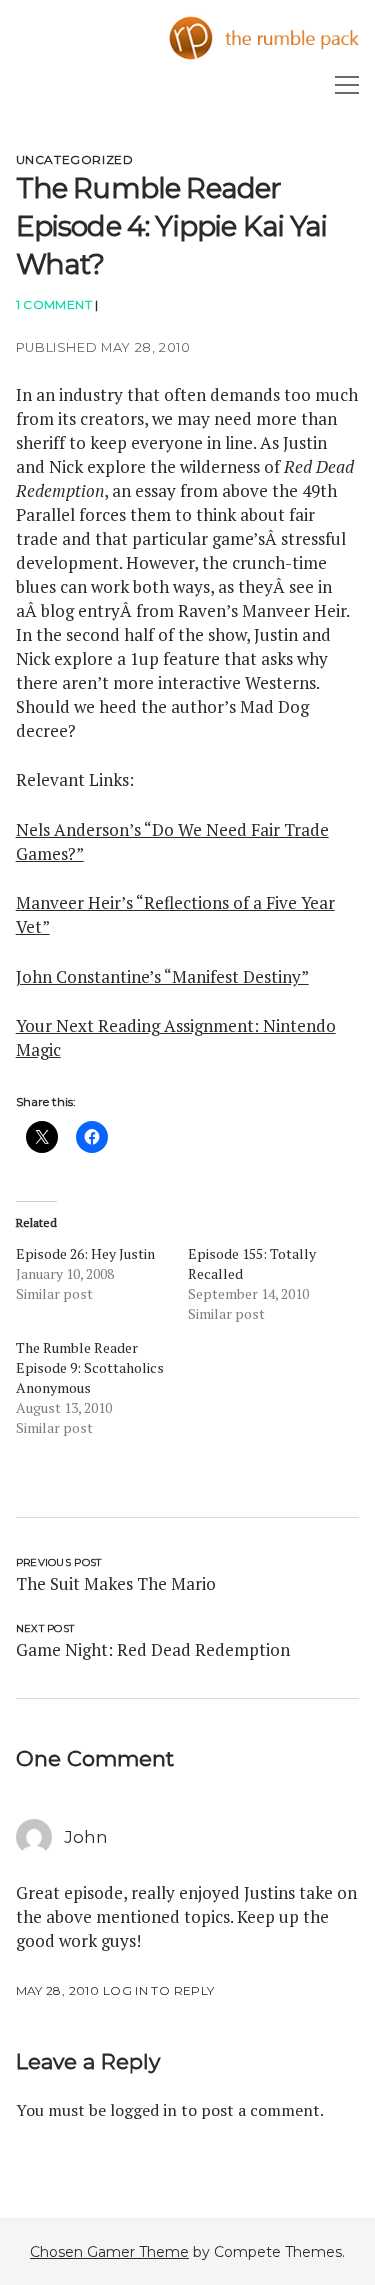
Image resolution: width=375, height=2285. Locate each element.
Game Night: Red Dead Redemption (153, 1649)
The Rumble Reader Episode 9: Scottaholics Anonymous (90, 1367)
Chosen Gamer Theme (109, 2252)
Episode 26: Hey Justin (85, 1253)
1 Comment (54, 304)
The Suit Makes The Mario (116, 1583)
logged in (143, 2110)
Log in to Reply (158, 1990)
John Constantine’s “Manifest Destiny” (162, 976)
